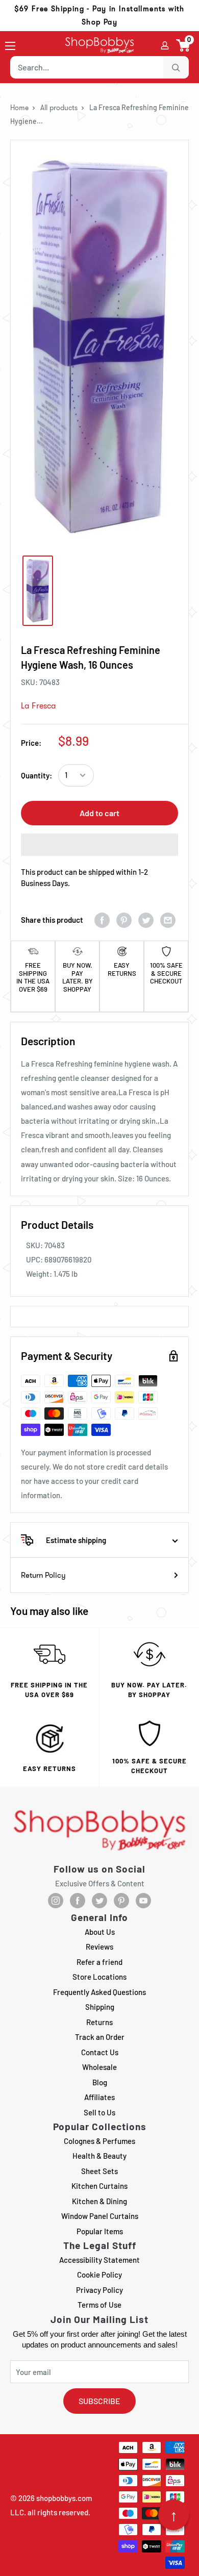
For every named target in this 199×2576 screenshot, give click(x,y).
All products (59, 108)
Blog (100, 2082)
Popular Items (100, 2231)
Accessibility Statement (99, 2260)
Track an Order (100, 2037)
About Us (100, 1932)
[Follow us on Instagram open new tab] (56, 1901)
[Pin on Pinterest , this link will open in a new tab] (124, 920)
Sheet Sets (99, 2171)
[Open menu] (10, 46)
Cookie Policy (99, 2275)
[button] (183, 45)
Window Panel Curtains (100, 2216)
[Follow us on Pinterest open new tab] (121, 1901)
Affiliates (99, 2097)
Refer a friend (99, 1962)
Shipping (100, 2007)
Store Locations (99, 1977)
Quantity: (36, 775)
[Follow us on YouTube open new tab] (143, 1901)
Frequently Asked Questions (99, 1992)
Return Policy (43, 1575)
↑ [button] (174, 2515)
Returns (99, 2022)
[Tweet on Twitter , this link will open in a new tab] (146, 920)
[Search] (176, 67)
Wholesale (99, 2067)
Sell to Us (99, 2112)
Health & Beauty (99, 2156)
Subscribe (99, 2401)
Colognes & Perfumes (99, 2141)
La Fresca (39, 706)
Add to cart (99, 813)
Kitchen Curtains (99, 2186)
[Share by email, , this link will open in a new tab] (168, 920)
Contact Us (100, 2052)
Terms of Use (99, 2305)
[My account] (165, 45)
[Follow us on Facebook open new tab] (78, 1901)
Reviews (99, 1947)
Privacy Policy (99, 2290)
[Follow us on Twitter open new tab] (99, 1901)
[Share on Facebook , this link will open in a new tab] (102, 920)
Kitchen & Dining (99, 2201)
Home (19, 108)
